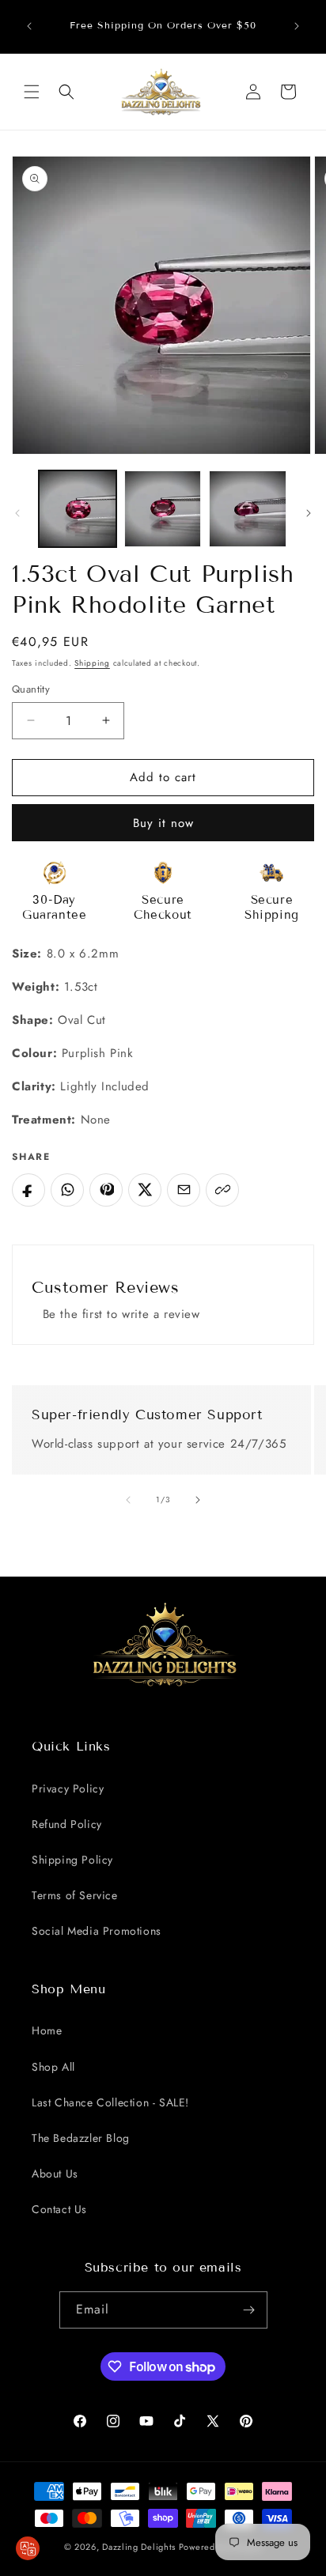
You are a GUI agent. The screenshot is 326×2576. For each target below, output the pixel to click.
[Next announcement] (297, 26)
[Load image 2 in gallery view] (163, 509)
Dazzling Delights (139, 2547)
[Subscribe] (249, 2310)
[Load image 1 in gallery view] (78, 509)
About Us (55, 2174)
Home (47, 2030)
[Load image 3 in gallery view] (248, 509)
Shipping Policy (72, 1860)
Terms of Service (75, 1895)
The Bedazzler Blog (81, 2138)
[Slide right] (309, 513)
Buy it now (163, 823)
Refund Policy (67, 1824)
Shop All (53, 2067)
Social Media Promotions (97, 1931)
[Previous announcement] (29, 26)
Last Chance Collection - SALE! (110, 2102)
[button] (32, 92)
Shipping (92, 663)
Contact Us (59, 2209)
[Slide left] (17, 513)
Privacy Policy (68, 1788)
